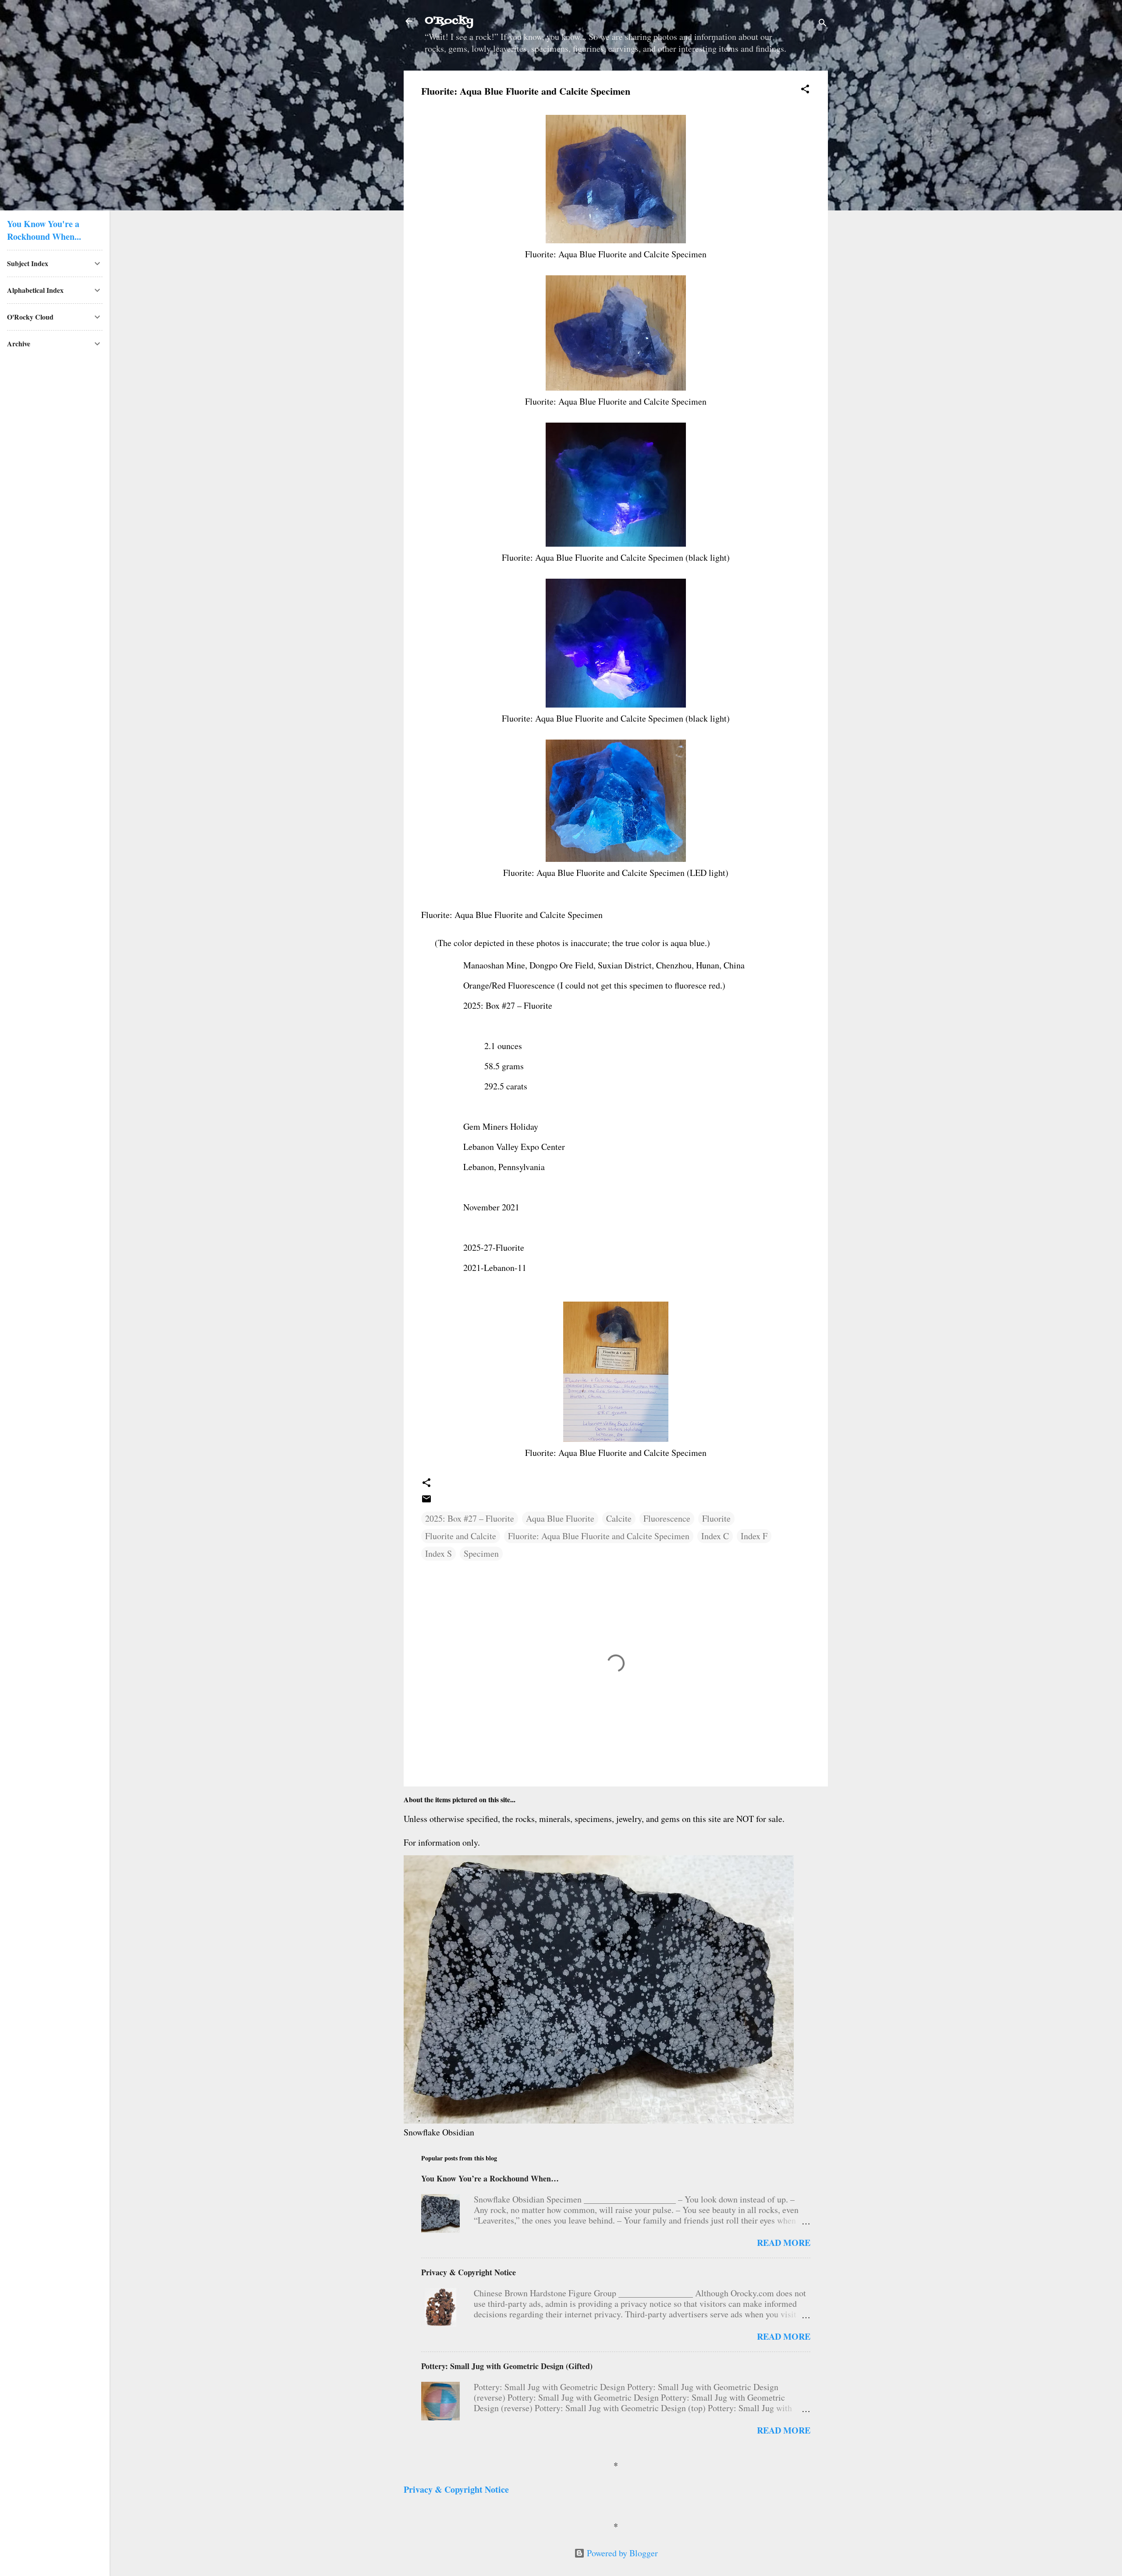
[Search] (823, 24)
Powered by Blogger (621, 2553)
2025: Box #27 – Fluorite (470, 1518)
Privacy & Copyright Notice (469, 2272)
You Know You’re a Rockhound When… (490, 2178)
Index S (439, 1553)
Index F (754, 1536)
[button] (805, 90)
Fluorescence (667, 1518)
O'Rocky (449, 21)
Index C (715, 1536)
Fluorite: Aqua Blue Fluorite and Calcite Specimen (599, 1536)
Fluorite (716, 1518)
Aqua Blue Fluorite (560, 1518)
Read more (784, 2243)
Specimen (481, 1553)
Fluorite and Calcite (461, 1536)
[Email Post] (426, 1501)
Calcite (619, 1518)
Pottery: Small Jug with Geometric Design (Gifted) (507, 2366)
